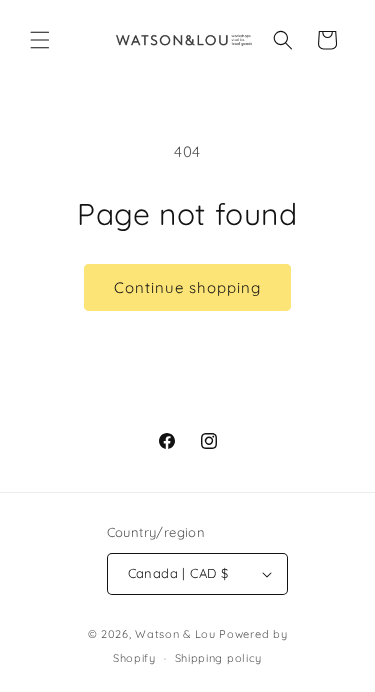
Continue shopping (187, 287)
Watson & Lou (175, 634)
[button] (40, 40)
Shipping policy (219, 658)
